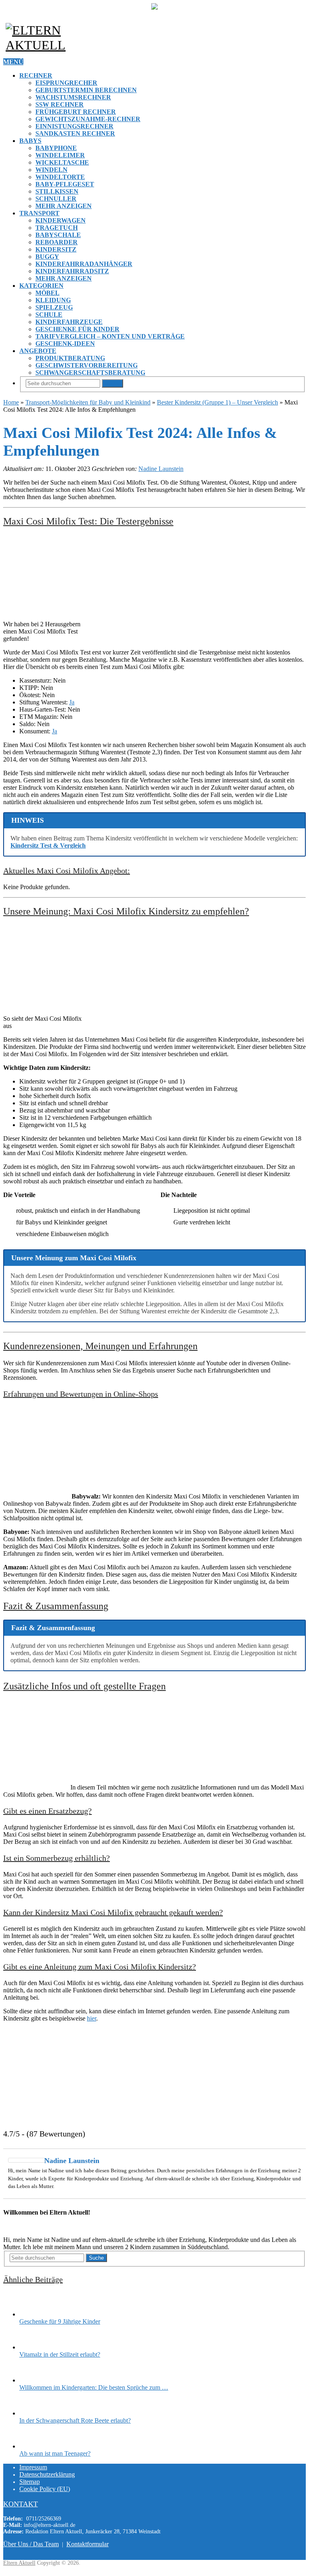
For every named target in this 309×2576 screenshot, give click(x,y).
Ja (72, 702)
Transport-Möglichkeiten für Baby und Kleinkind (88, 402)
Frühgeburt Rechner (76, 112)
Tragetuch (57, 228)
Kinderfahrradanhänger (84, 264)
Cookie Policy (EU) (45, 2489)
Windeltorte (60, 177)
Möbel (47, 293)
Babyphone (56, 148)
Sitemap (30, 2482)
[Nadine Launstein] (27, 2160)
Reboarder (57, 242)
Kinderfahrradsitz (72, 271)
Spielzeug (54, 307)
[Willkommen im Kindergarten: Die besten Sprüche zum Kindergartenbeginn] (33, 2380)
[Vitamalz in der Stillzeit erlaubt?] (33, 2347)
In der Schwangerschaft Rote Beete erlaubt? (75, 2420)
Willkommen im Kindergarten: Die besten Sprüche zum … (94, 2387)
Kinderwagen (61, 220)
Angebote (38, 351)
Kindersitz (56, 249)
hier (92, 2018)
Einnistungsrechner (74, 126)
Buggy (47, 257)
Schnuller (56, 199)
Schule (49, 315)
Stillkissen (57, 191)
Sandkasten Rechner (75, 133)
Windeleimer (60, 155)
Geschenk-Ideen (65, 344)
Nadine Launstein (161, 469)
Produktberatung (70, 358)
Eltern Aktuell (19, 2563)
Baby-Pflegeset (65, 184)
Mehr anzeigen (64, 206)
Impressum (33, 2467)
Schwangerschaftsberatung (90, 373)
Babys (30, 141)
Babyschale (58, 235)
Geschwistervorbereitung (87, 365)
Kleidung (53, 300)
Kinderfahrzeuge (69, 322)
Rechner (36, 75)
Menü (13, 62)
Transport (39, 213)
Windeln (51, 170)
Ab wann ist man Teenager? (55, 2453)
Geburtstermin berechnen (86, 90)
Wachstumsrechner (73, 97)
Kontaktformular (88, 2544)
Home (11, 402)
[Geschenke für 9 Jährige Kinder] (33, 2314)
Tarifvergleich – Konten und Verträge (110, 336)
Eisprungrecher (66, 83)
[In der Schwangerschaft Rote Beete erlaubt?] (33, 2413)
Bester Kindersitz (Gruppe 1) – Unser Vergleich (217, 402)
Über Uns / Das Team (31, 2544)
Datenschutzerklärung (47, 2474)
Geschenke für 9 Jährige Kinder (60, 2321)
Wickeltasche (62, 162)
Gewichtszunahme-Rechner (88, 119)
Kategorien (41, 286)
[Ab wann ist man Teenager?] (33, 2446)
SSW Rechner (60, 104)
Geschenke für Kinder (77, 329)
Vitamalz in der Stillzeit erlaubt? (60, 2354)
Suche (112, 383)
